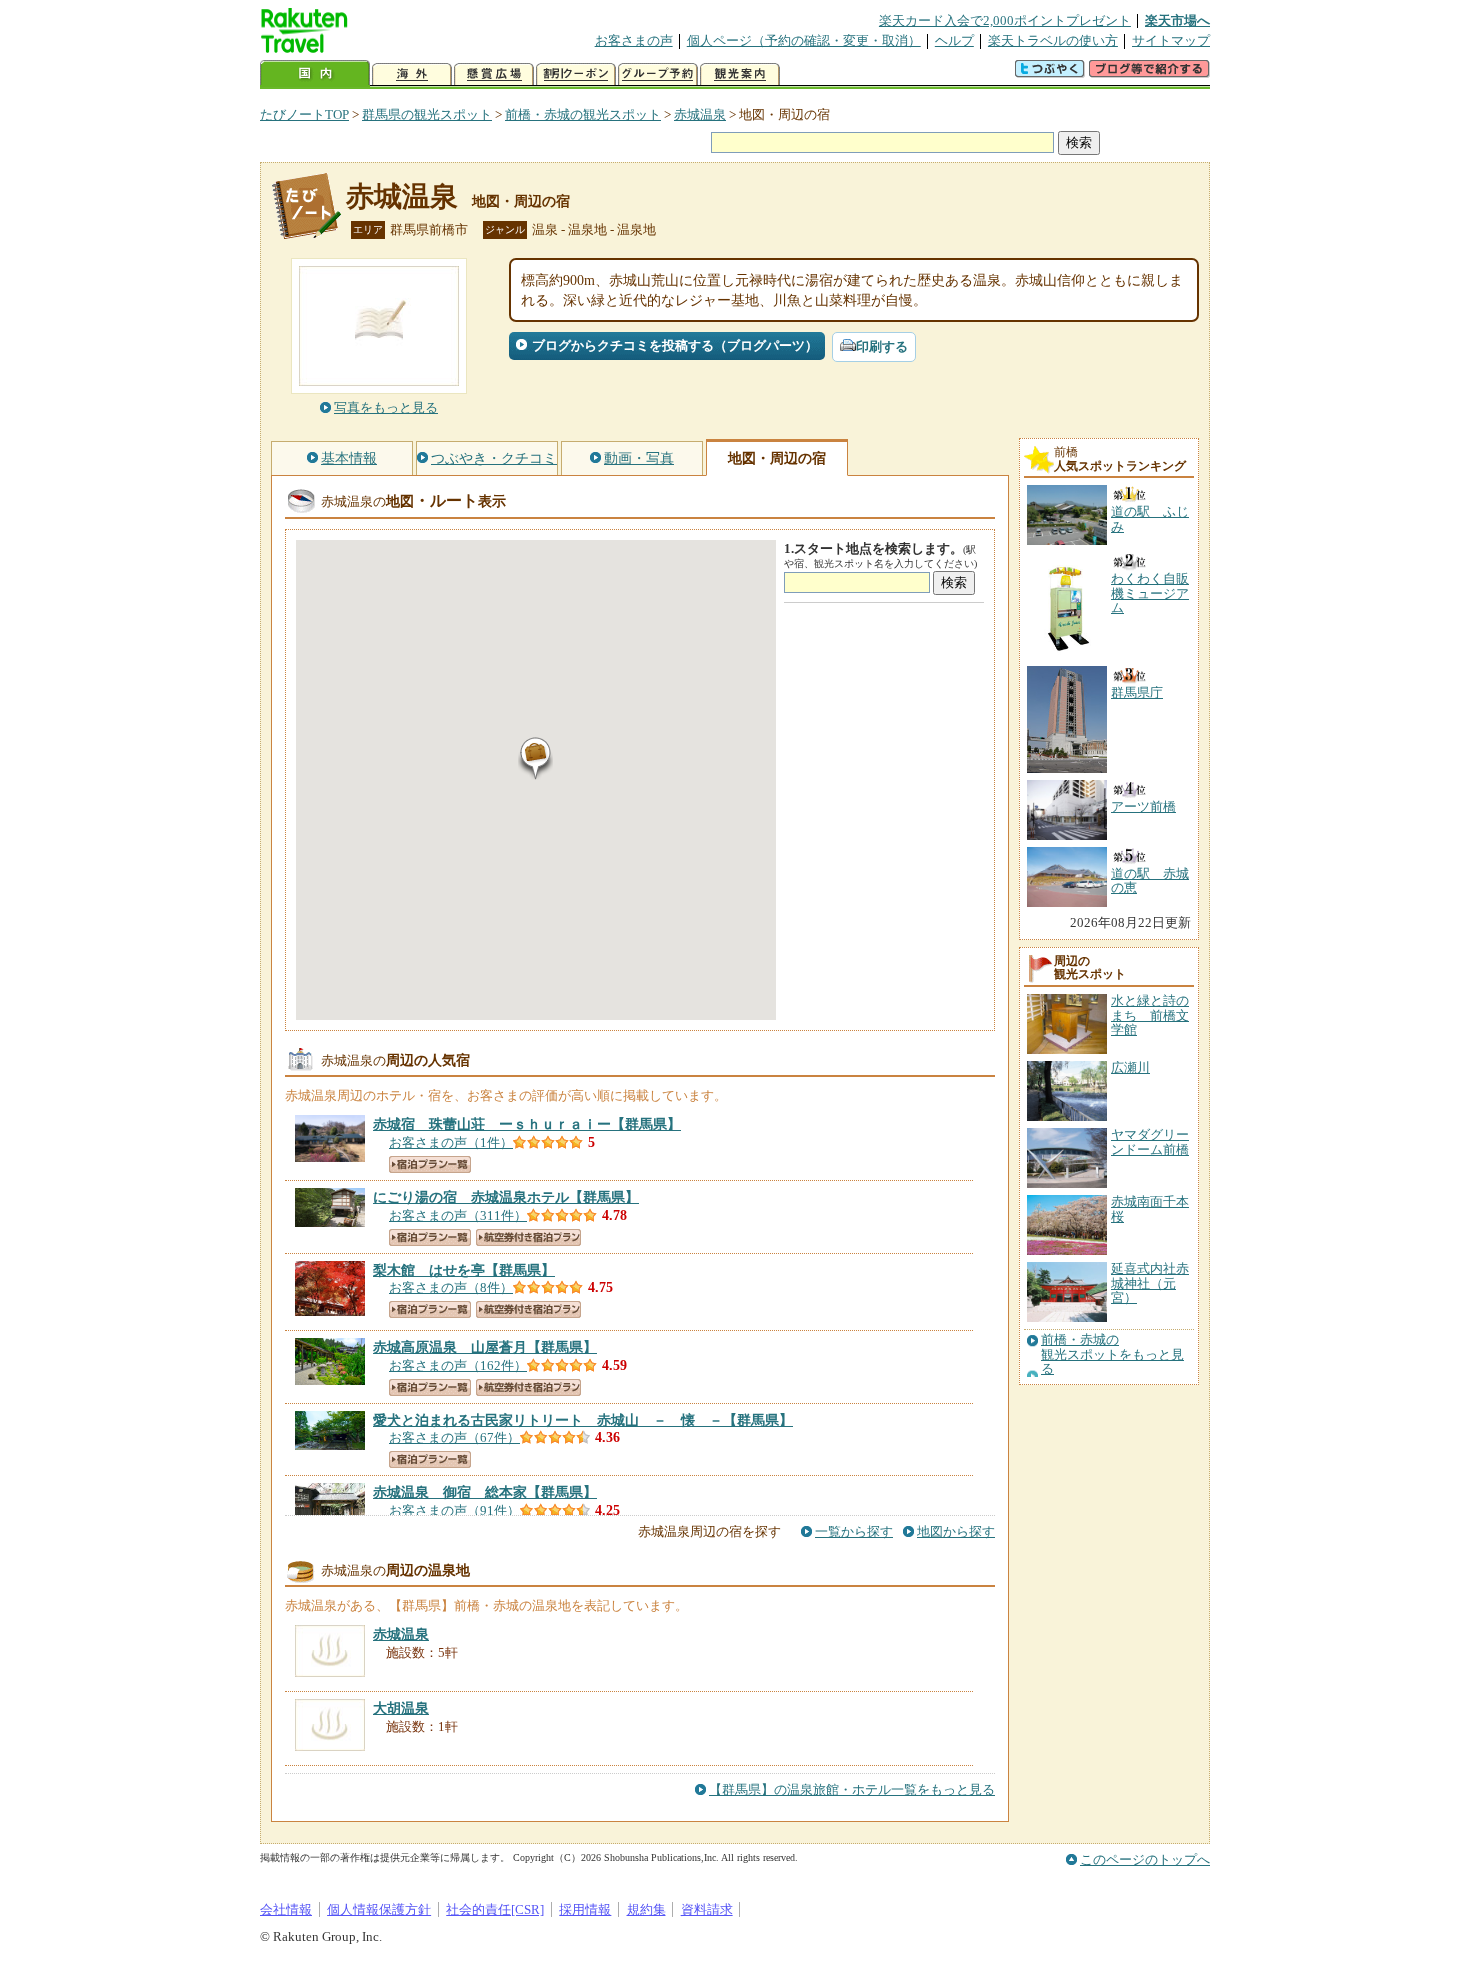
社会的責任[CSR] (495, 1909)
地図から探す (956, 1531)
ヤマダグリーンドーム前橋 (1150, 1141)
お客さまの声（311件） (458, 1215)
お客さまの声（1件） (451, 1142)
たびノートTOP (304, 114)
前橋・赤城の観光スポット (583, 114)
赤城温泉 (700, 114)
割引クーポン (576, 74)
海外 (412, 74)
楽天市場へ (1177, 20)
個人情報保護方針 (379, 1909)
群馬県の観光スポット (427, 114)
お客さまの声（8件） (451, 1287)
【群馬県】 (527, 1124)
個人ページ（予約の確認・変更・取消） (804, 40)
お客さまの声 (634, 40)
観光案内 (740, 74)
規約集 (646, 1909)
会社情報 (286, 1909)
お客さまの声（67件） (454, 1437)
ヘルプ (954, 40)
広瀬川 (1130, 1067)
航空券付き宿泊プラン (528, 1237)
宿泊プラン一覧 (430, 1164)
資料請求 (707, 1909)
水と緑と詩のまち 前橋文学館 (1150, 1015)
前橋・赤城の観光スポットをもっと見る (1112, 1354)
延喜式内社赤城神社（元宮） (1150, 1283)
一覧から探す (854, 1531)
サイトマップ (1171, 40)
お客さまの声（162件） (458, 1365)
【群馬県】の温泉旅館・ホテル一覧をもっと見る (852, 1789)
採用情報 (585, 1909)
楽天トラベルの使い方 (1053, 40)
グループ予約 (658, 74)
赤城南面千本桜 (1150, 1208)
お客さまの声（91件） (454, 1510)
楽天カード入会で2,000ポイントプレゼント (1005, 20)
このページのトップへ (1145, 1859)
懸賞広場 (494, 74)
